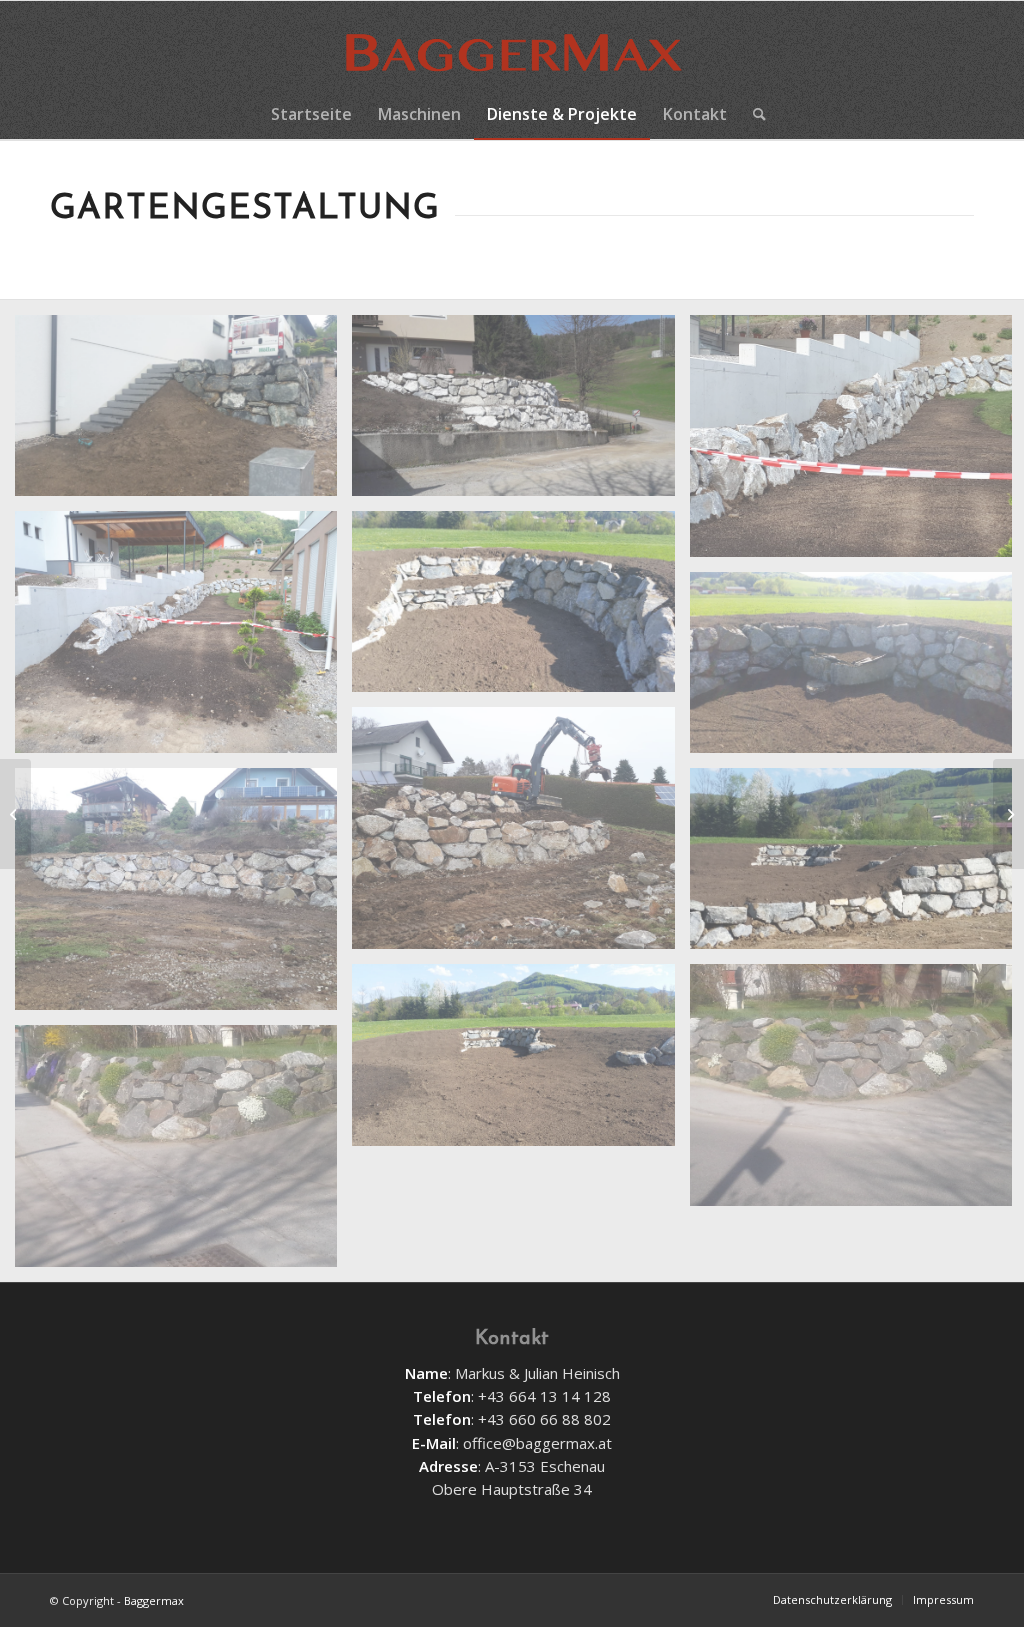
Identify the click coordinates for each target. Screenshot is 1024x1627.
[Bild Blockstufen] (183, 413)
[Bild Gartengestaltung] (520, 609)
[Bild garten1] (520, 413)
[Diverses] (15, 814)
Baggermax (154, 1600)
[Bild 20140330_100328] (183, 1153)
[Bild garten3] (183, 639)
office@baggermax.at (537, 1443)
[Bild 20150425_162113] (520, 1062)
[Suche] (753, 114)
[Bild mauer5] (520, 835)
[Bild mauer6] (183, 896)
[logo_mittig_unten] (512, 45)
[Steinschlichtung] (1008, 814)
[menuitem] (311, 114)
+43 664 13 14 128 (544, 1396)
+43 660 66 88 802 (544, 1419)
